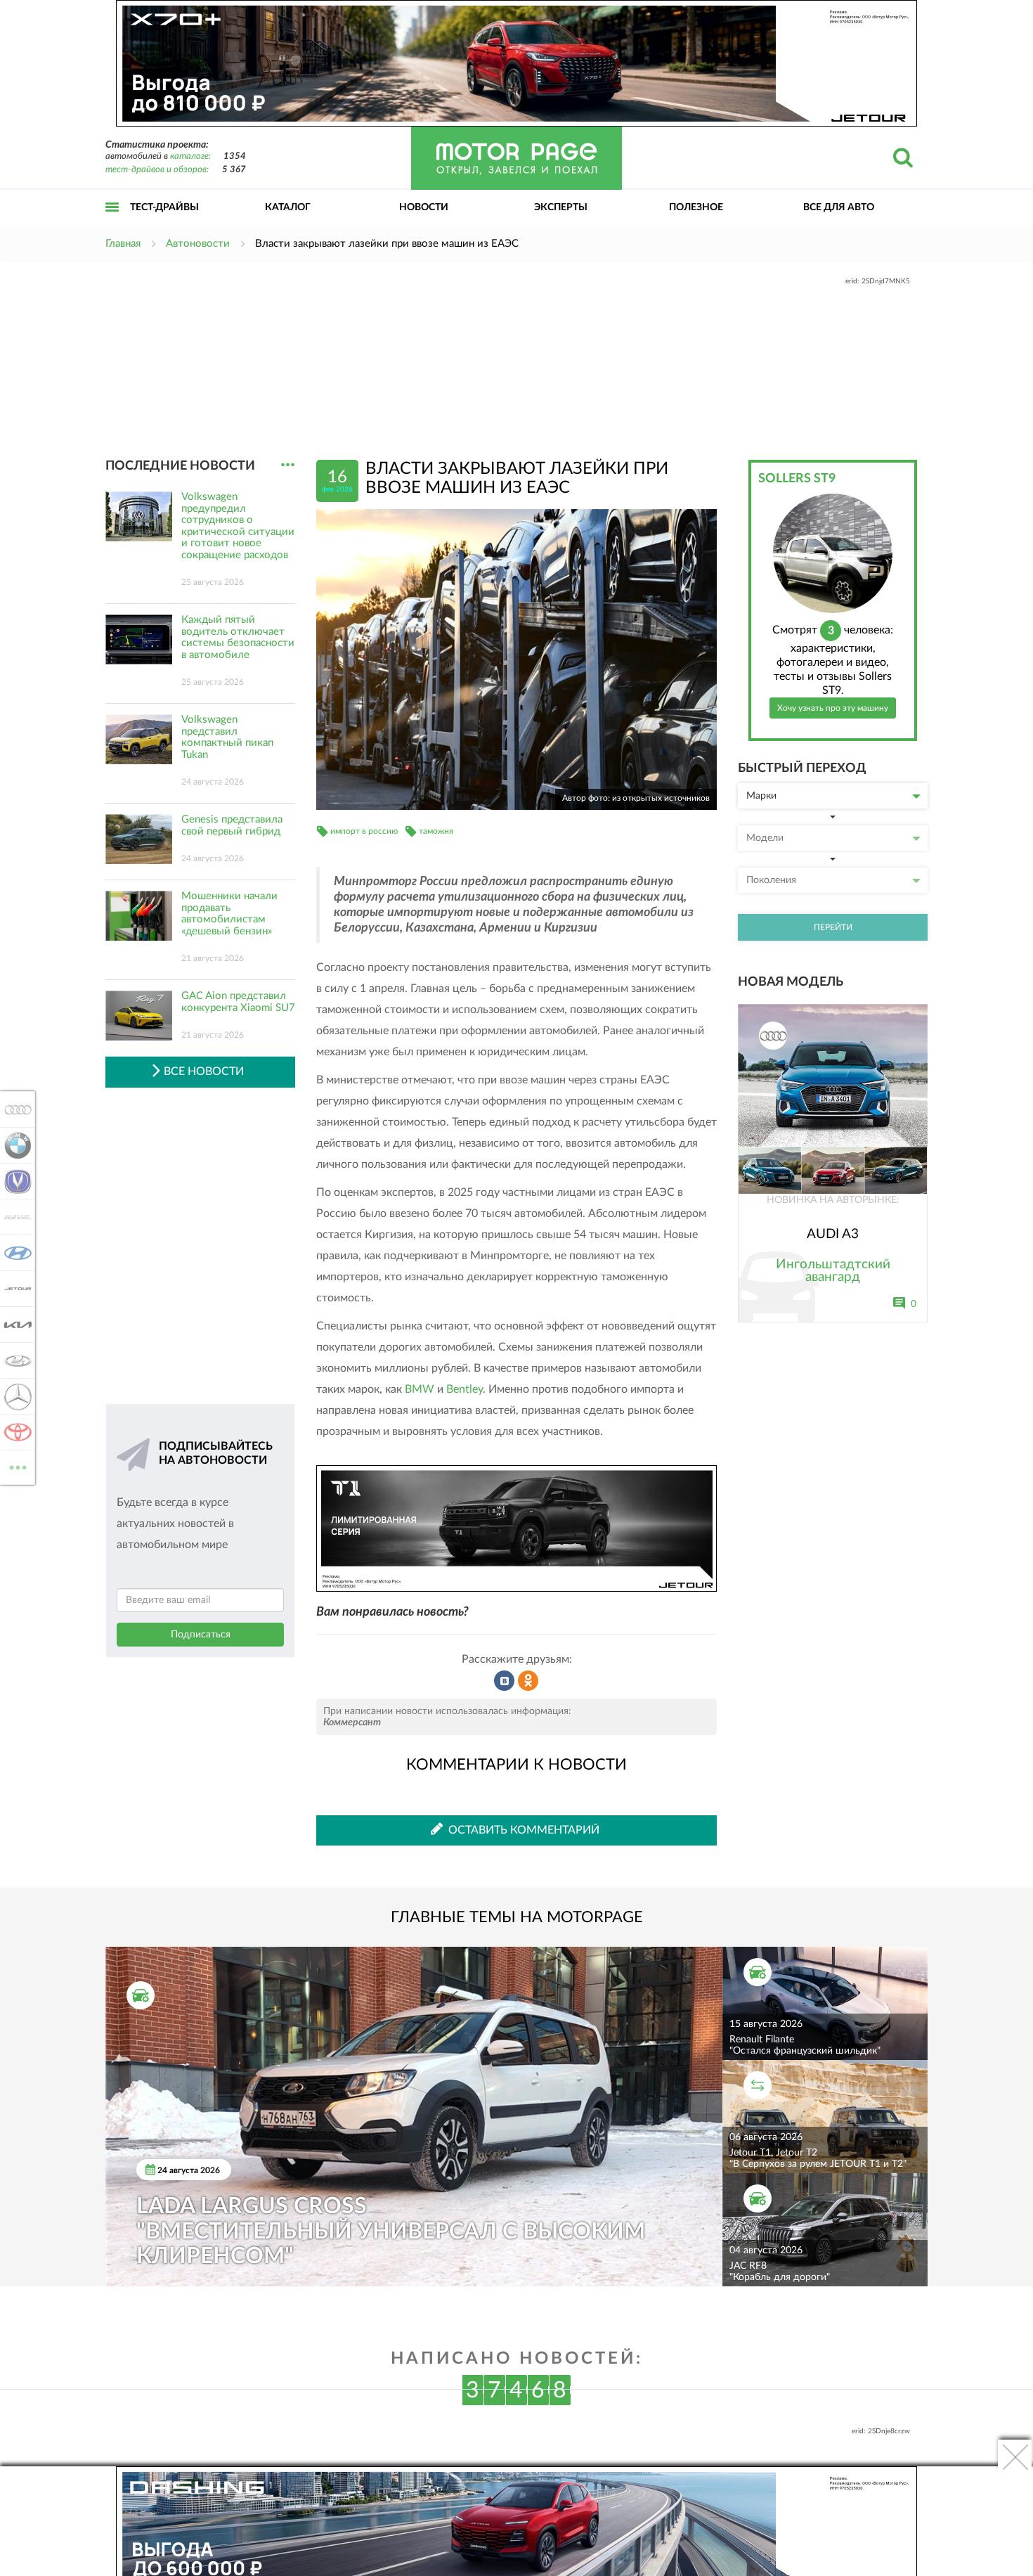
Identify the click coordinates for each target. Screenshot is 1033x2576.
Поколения (771, 880)
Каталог (288, 207)
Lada (14, 1360)
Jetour (14, 1289)
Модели (765, 838)
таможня (436, 831)
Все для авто (839, 207)
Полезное (696, 207)
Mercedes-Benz (14, 1396)
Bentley (464, 1389)
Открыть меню (112, 223)
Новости (424, 207)
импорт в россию (364, 831)
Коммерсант (352, 1722)
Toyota (14, 1432)
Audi (14, 1109)
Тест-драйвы (164, 207)
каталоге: (190, 156)
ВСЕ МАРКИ (18, 1462)
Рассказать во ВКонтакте (505, 1681)
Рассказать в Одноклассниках (528, 1681)
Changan (14, 1181)
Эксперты (561, 207)
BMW (420, 1389)
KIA (14, 1325)
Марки (761, 796)
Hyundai (14, 1253)
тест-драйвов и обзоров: (157, 170)
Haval (14, 1217)
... (288, 465)
